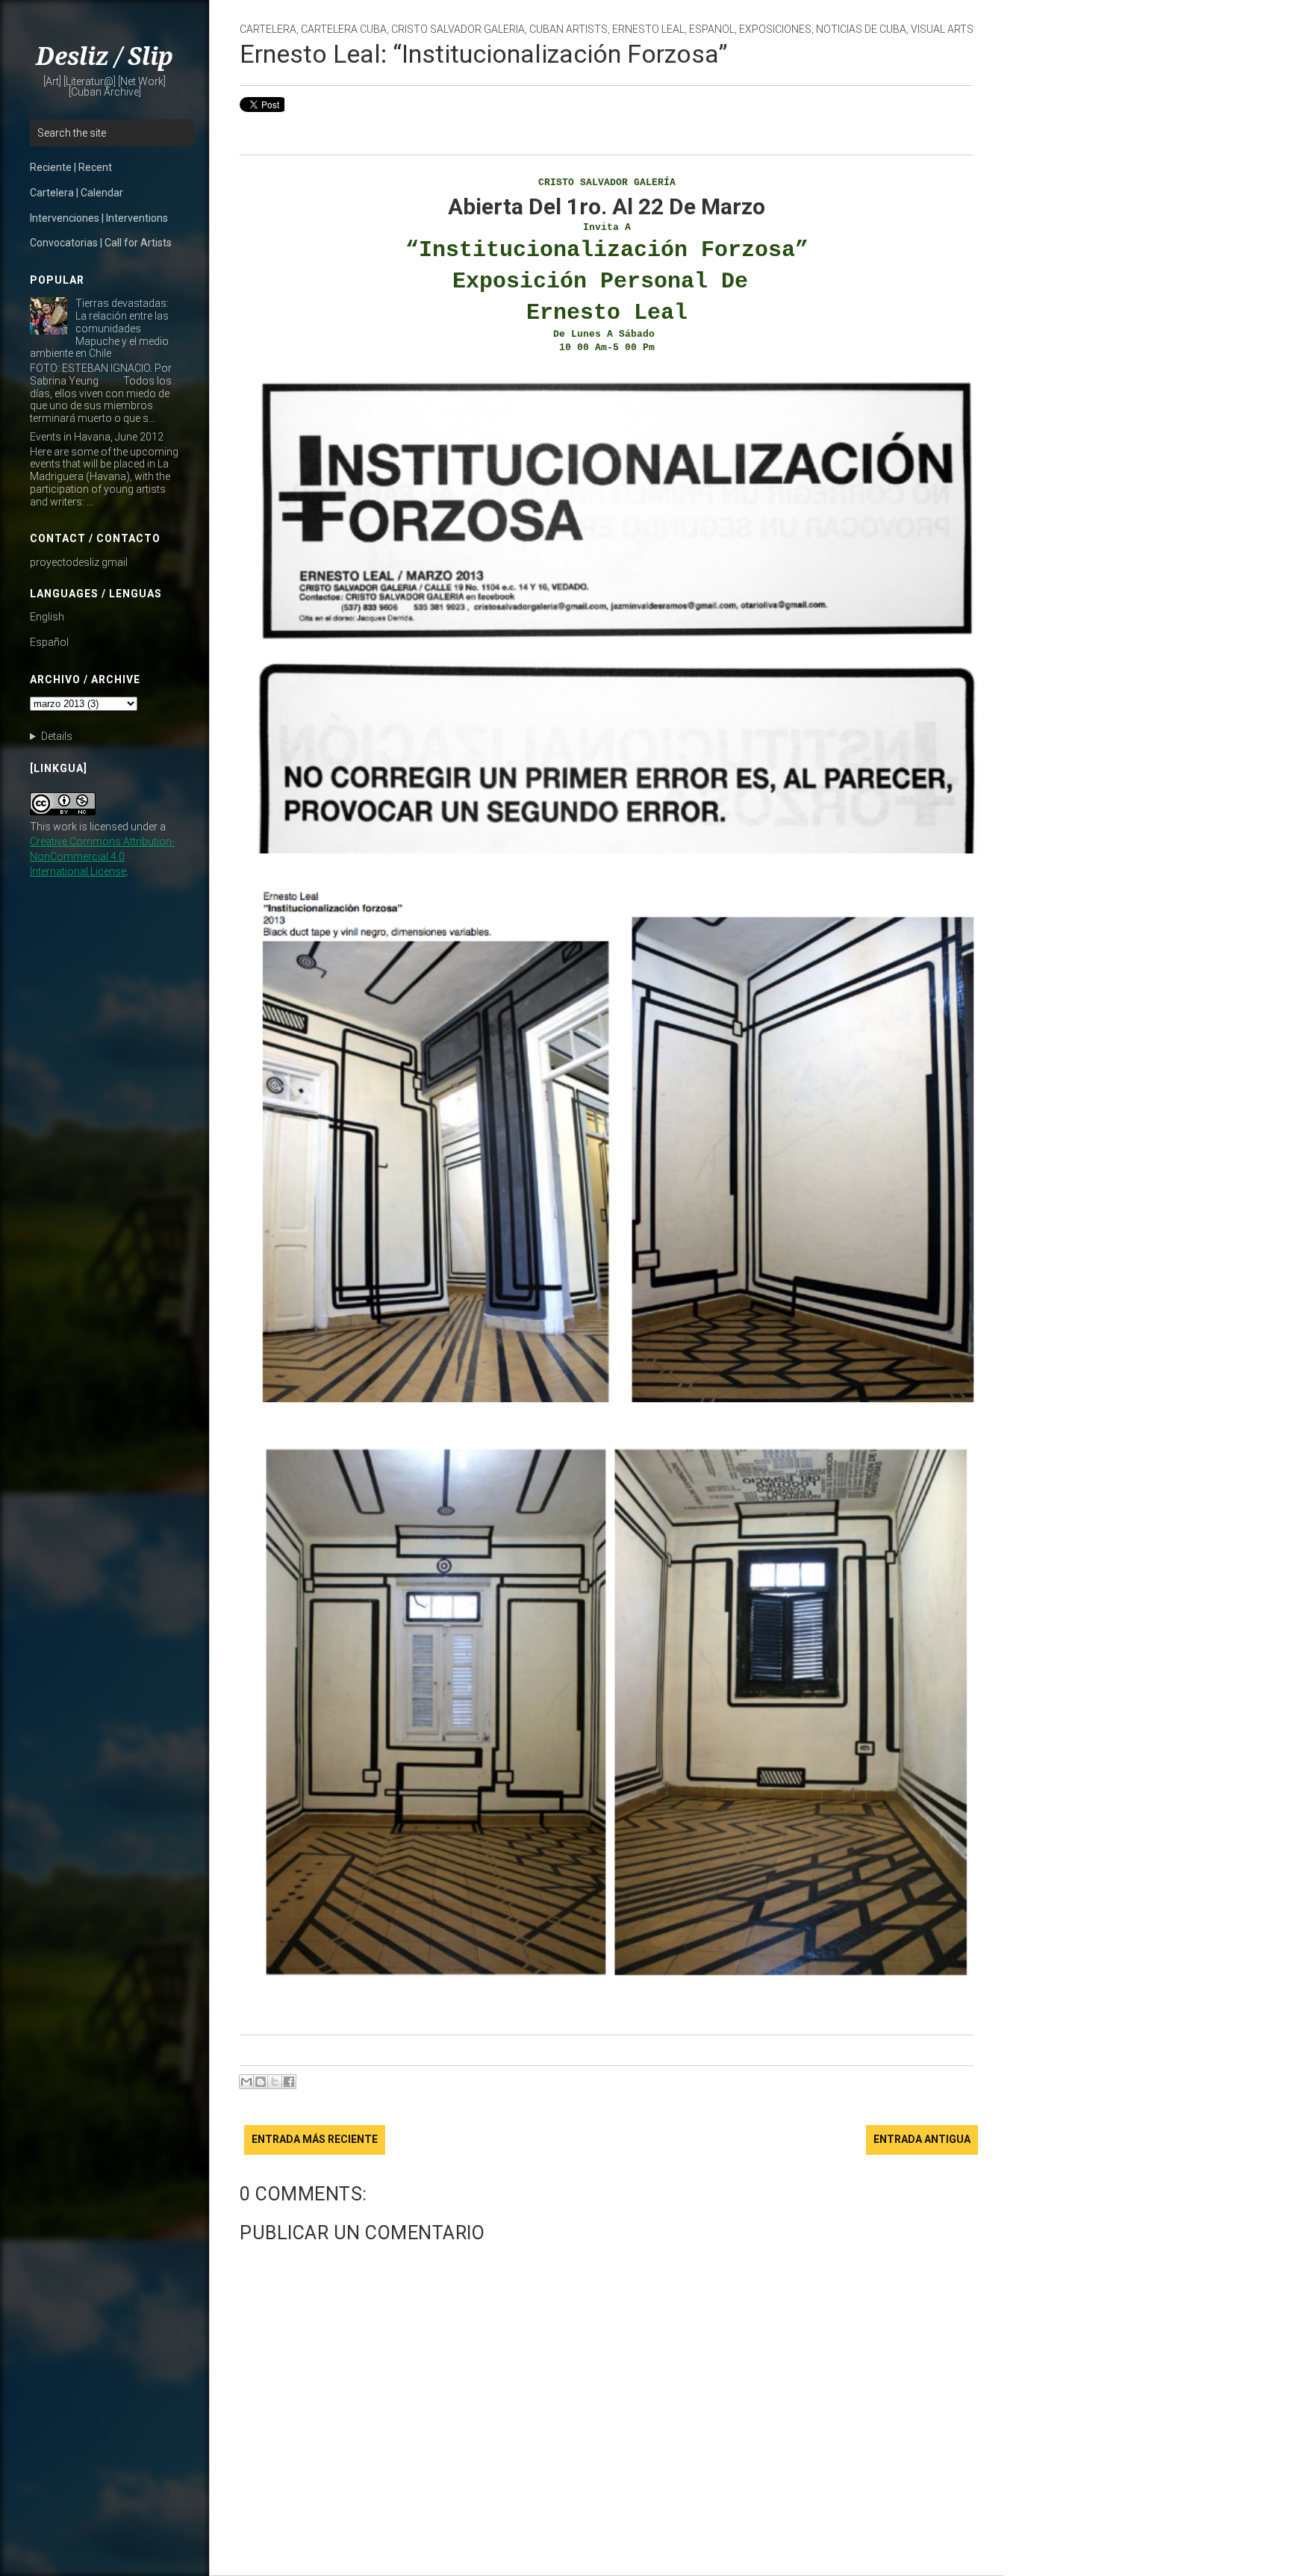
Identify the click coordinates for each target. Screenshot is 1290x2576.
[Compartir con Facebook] (289, 2082)
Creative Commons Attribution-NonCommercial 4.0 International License (102, 856)
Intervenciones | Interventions (99, 218)
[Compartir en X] (275, 2082)
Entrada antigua (922, 2139)
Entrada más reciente (315, 2139)
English (47, 617)
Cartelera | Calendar (77, 193)
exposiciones (775, 29)
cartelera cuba (344, 29)
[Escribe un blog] (261, 2082)
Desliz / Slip (105, 57)
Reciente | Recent (71, 167)
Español (49, 642)
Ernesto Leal (648, 29)
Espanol (712, 29)
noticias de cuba (861, 29)
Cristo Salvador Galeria (458, 29)
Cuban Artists (568, 29)
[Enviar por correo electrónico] (246, 2082)
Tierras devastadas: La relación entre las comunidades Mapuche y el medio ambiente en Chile (99, 328)
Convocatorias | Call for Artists (101, 243)
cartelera (268, 29)
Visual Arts (942, 29)
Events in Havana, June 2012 (97, 437)
